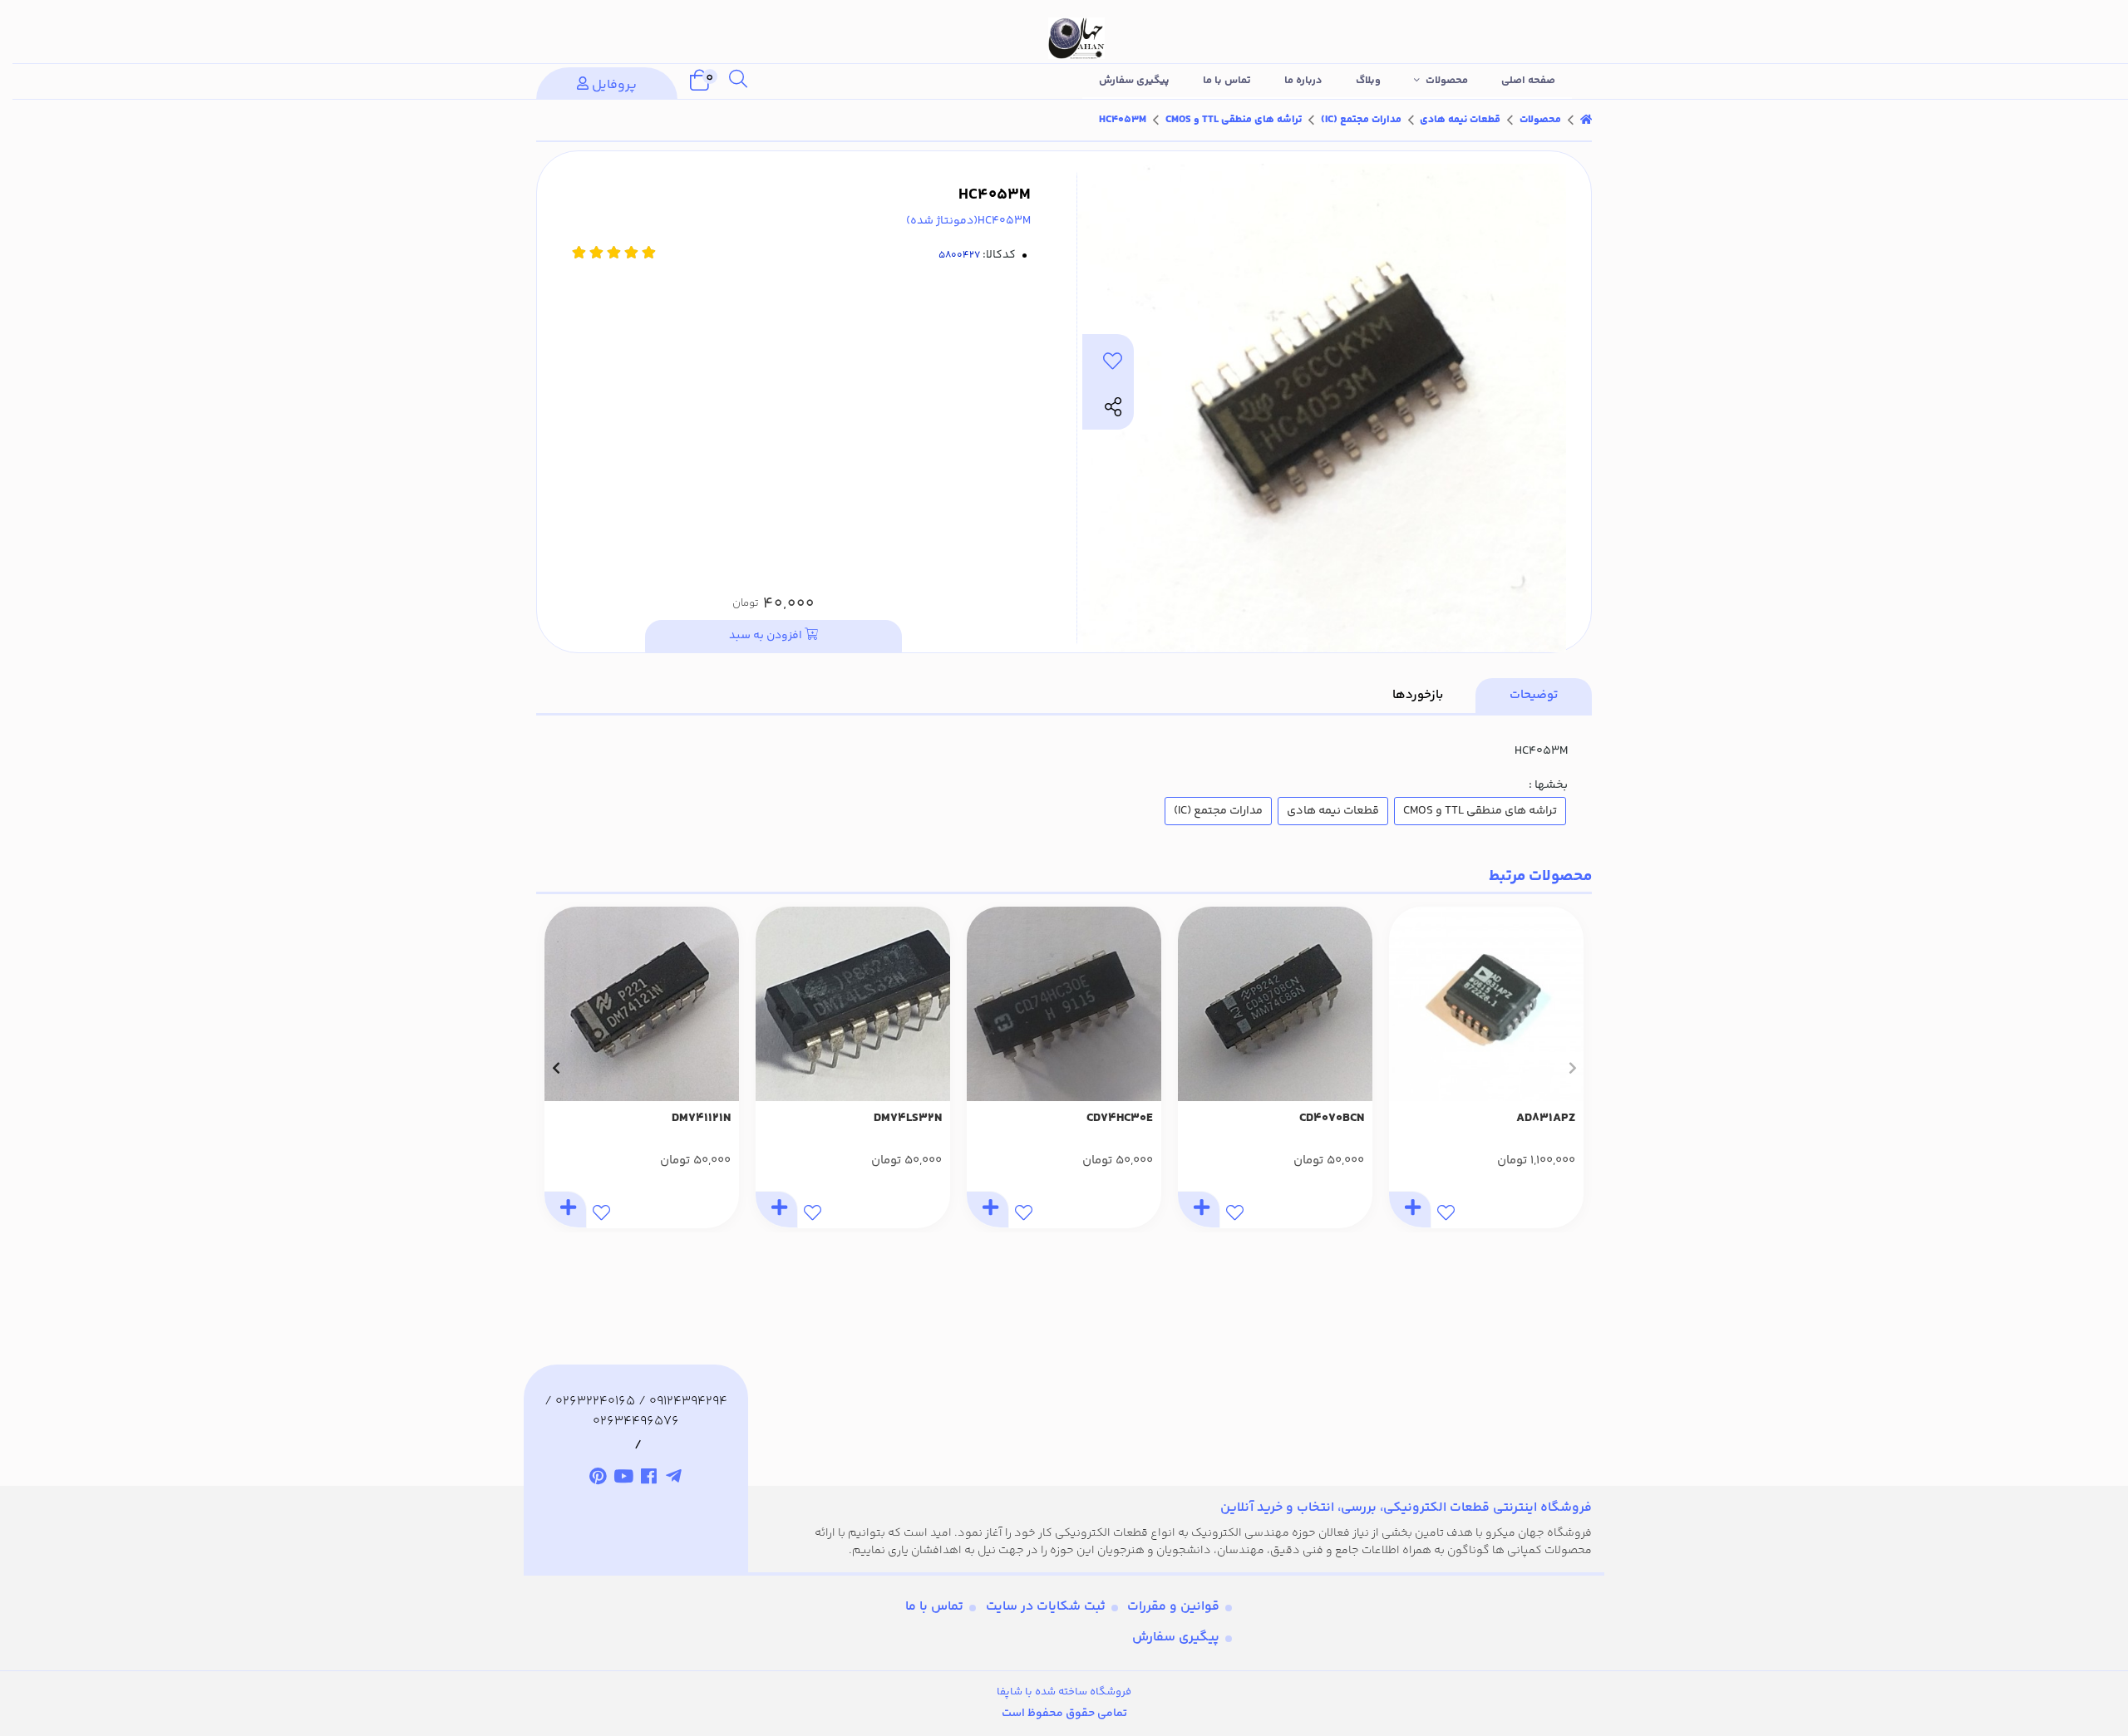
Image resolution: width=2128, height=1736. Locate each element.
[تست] (675, 1478)
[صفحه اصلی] (1586, 120)
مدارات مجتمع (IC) (1361, 120)
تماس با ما (1227, 81)
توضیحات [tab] (1534, 695)
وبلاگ (1368, 81)
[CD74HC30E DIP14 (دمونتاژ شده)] (1064, 1004)
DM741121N (701, 1119)
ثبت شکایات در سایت (1046, 1607)
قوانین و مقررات (1173, 1607)
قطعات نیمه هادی (1460, 120)
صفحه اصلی (1528, 81)
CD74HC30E (1120, 1119)
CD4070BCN (1332, 1119)
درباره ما (1303, 81)
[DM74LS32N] (853, 1004)
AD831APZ (1546, 1119)
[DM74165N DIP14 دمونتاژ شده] (642, 1004)
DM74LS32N (908, 1119)
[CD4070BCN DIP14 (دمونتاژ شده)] (1275, 1004)
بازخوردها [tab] (1418, 695)
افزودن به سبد (767, 636)
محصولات (1447, 81)
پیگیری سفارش (1134, 81)
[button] (1572, 1068)
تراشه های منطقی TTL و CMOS (1234, 120)
